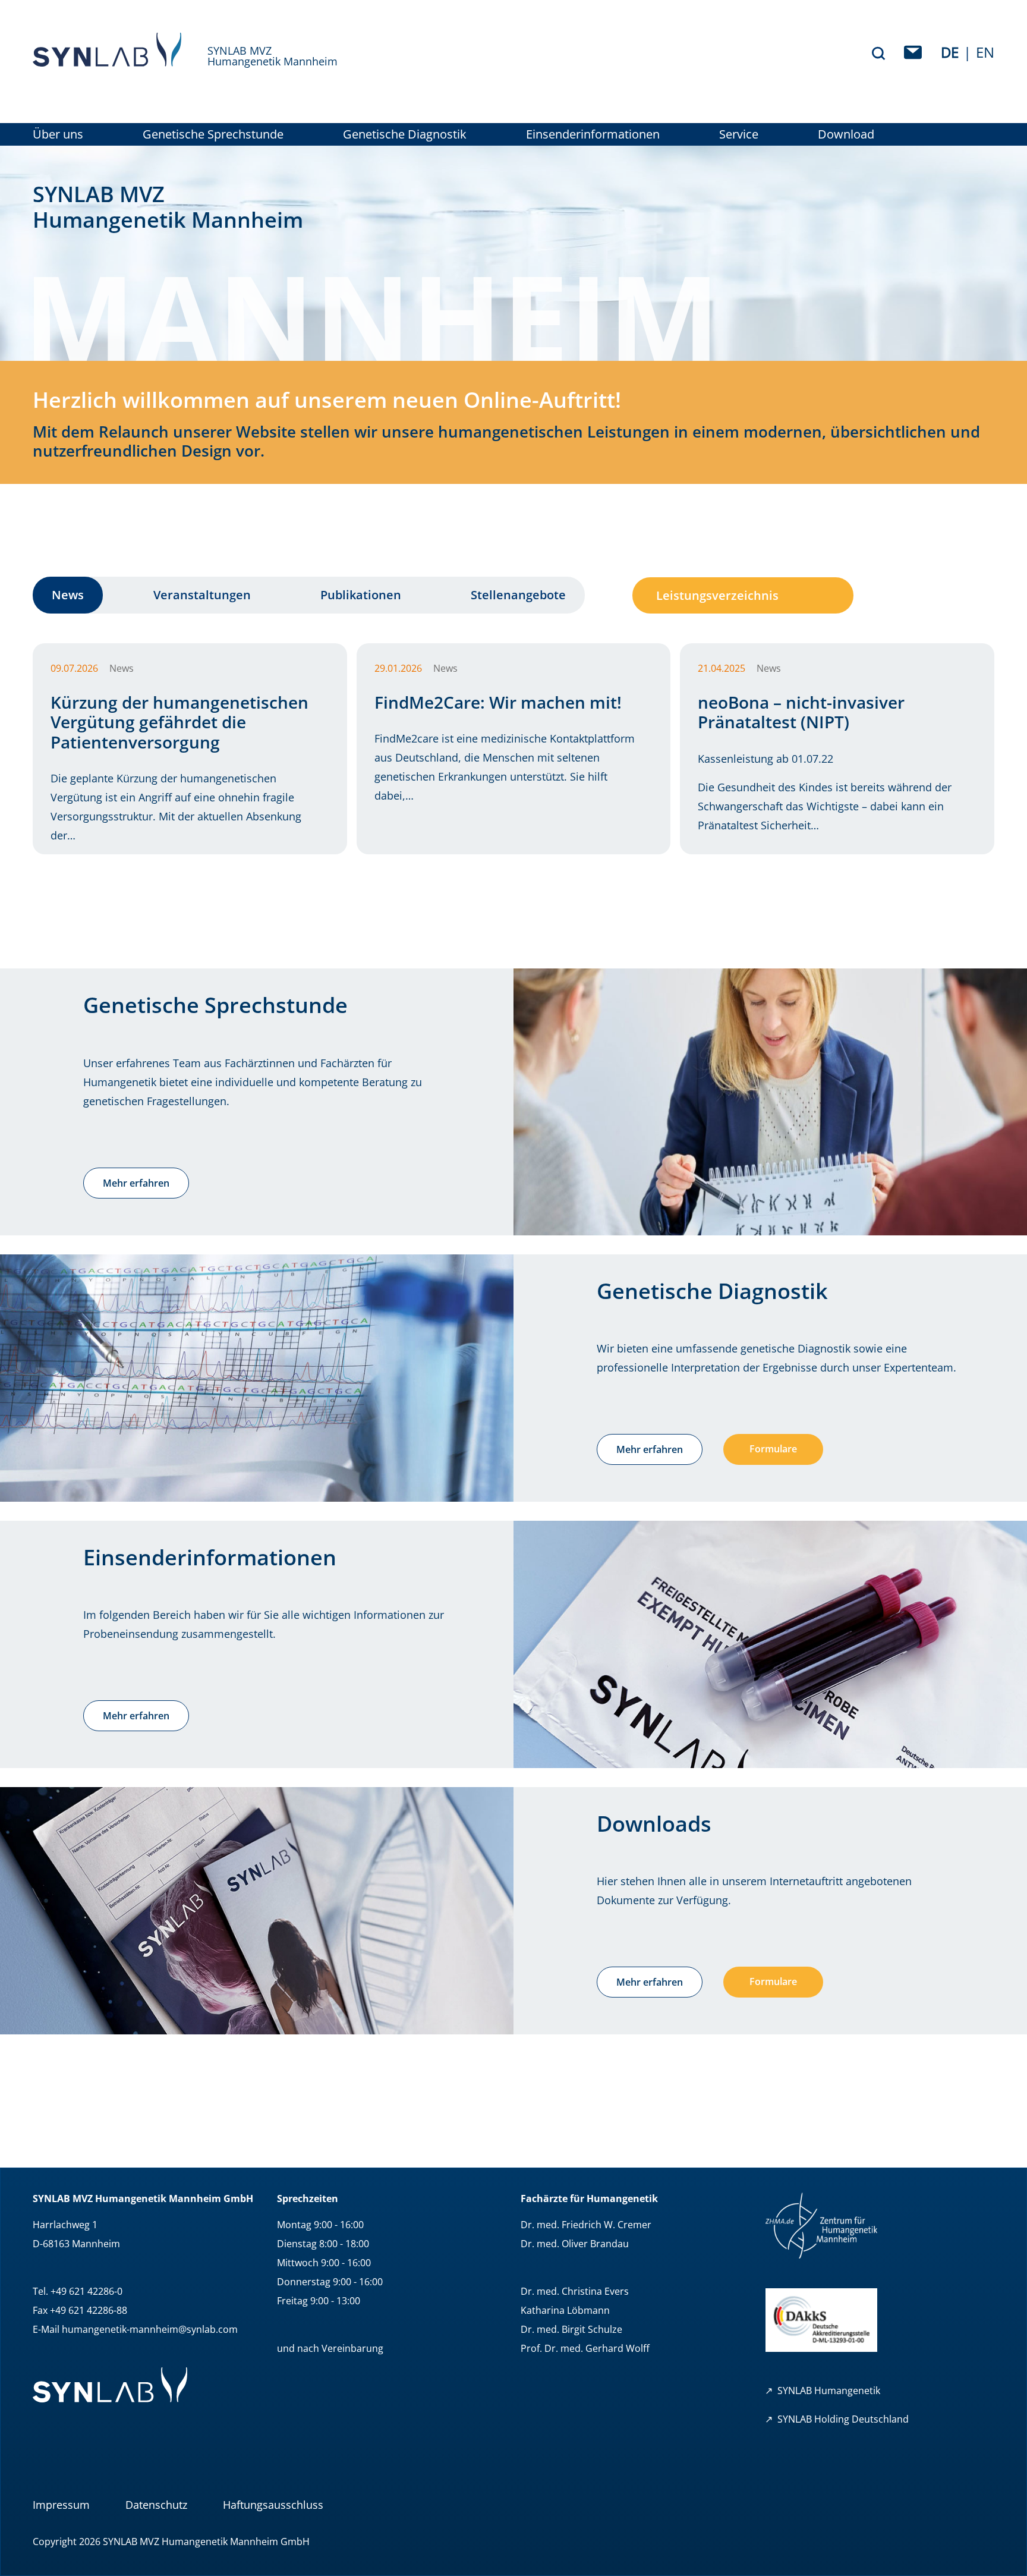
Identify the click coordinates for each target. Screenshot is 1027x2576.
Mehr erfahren (136, 1183)
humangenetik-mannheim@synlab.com (150, 2329)
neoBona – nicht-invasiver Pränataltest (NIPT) (801, 712)
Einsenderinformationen (593, 134)
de (950, 52)
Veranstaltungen (202, 595)
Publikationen (361, 595)
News (68, 595)
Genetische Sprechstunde (213, 134)
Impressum (61, 2505)
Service (739, 134)
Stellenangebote (518, 595)
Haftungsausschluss (273, 2505)
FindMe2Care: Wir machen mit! (498, 702)
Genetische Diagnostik (405, 134)
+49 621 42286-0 (86, 2291)
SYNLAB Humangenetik (829, 2391)
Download (846, 134)
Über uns (58, 134)
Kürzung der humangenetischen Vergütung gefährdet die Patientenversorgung (179, 722)
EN (985, 52)
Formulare (773, 1449)
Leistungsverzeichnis (717, 595)
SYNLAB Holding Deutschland (843, 2419)
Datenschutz (156, 2505)
